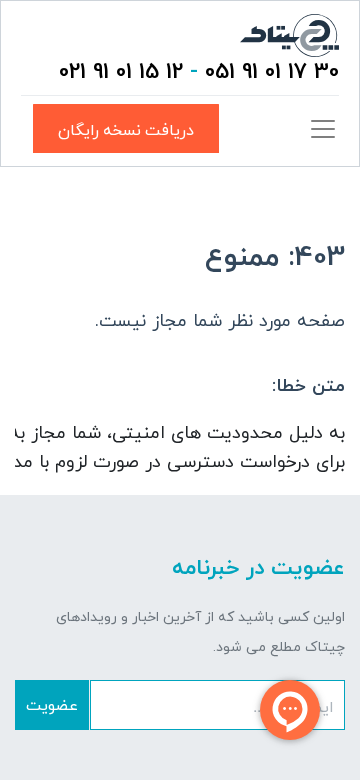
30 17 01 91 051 (272, 72)
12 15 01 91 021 (121, 72)
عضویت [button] (52, 704)
